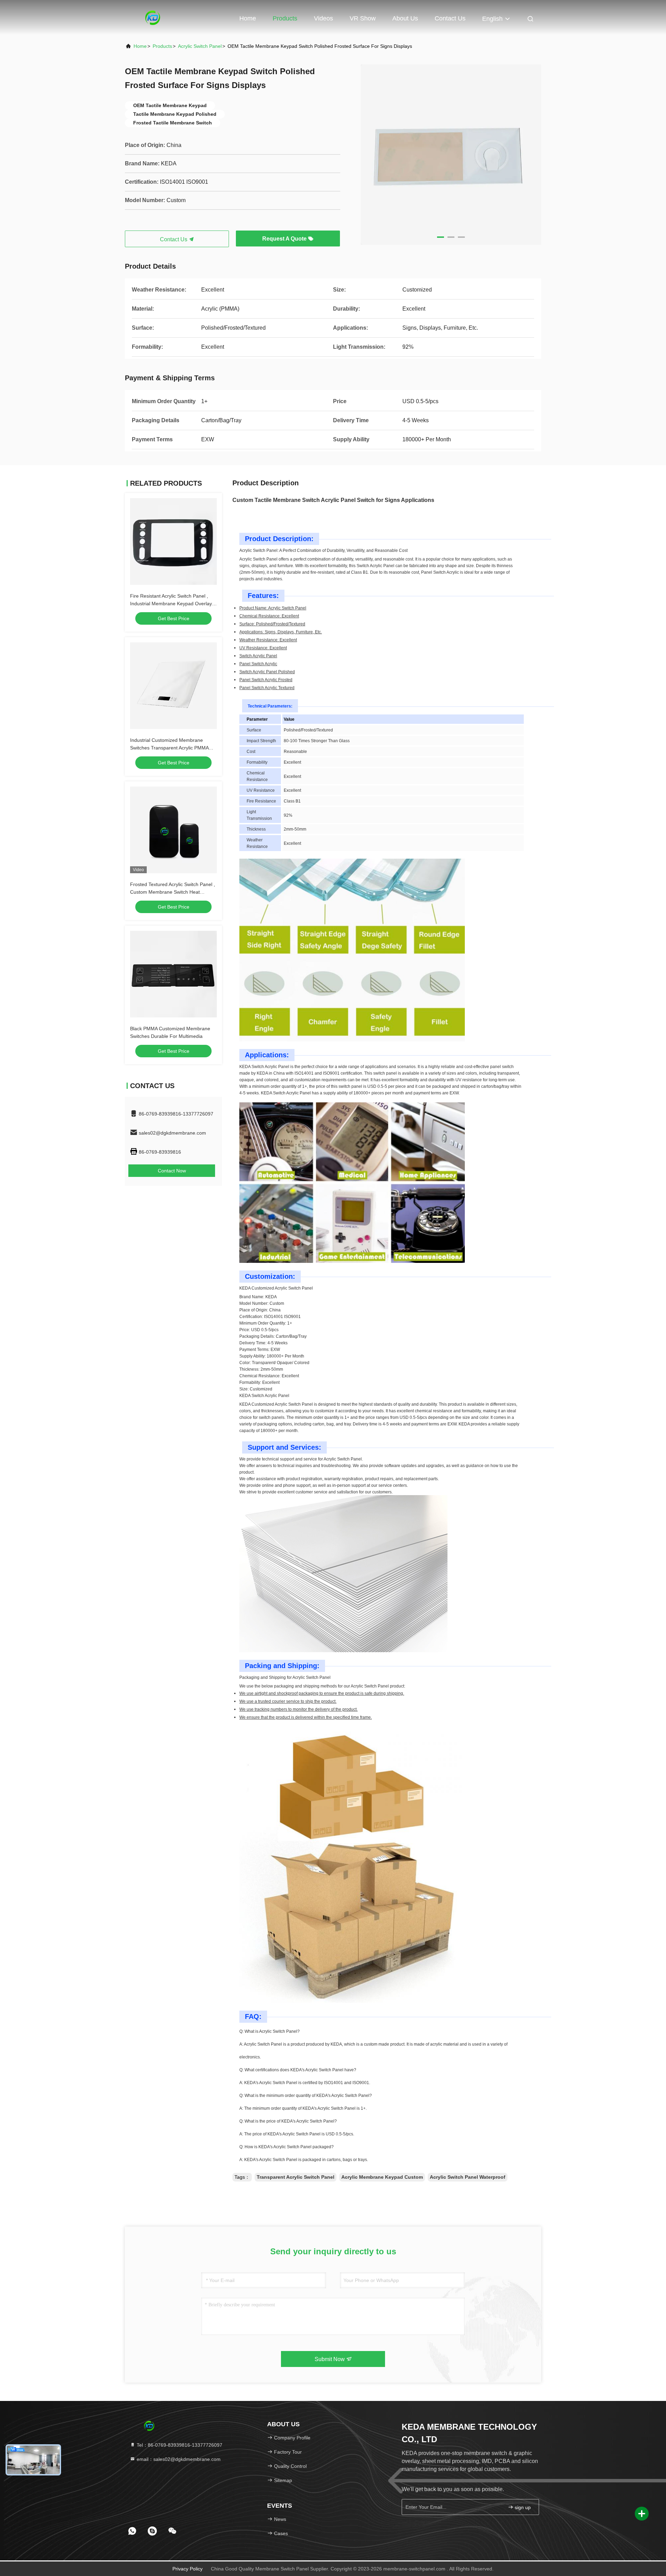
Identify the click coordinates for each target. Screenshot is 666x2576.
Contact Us (450, 18)
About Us (405, 18)
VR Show (363, 18)
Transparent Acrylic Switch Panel (296, 2177)
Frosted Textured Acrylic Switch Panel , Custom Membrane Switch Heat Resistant (173, 892)
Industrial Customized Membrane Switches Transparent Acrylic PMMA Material (169, 748)
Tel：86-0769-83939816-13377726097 (179, 2445)
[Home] (153, 17)
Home (248, 18)
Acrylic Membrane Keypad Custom (382, 2177)
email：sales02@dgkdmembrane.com (178, 2459)
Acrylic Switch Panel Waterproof (468, 2177)
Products (285, 18)
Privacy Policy (187, 2569)
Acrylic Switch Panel (200, 46)
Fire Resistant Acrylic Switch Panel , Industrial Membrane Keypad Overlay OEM (171, 604)
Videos (323, 18)
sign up (522, 2507)
